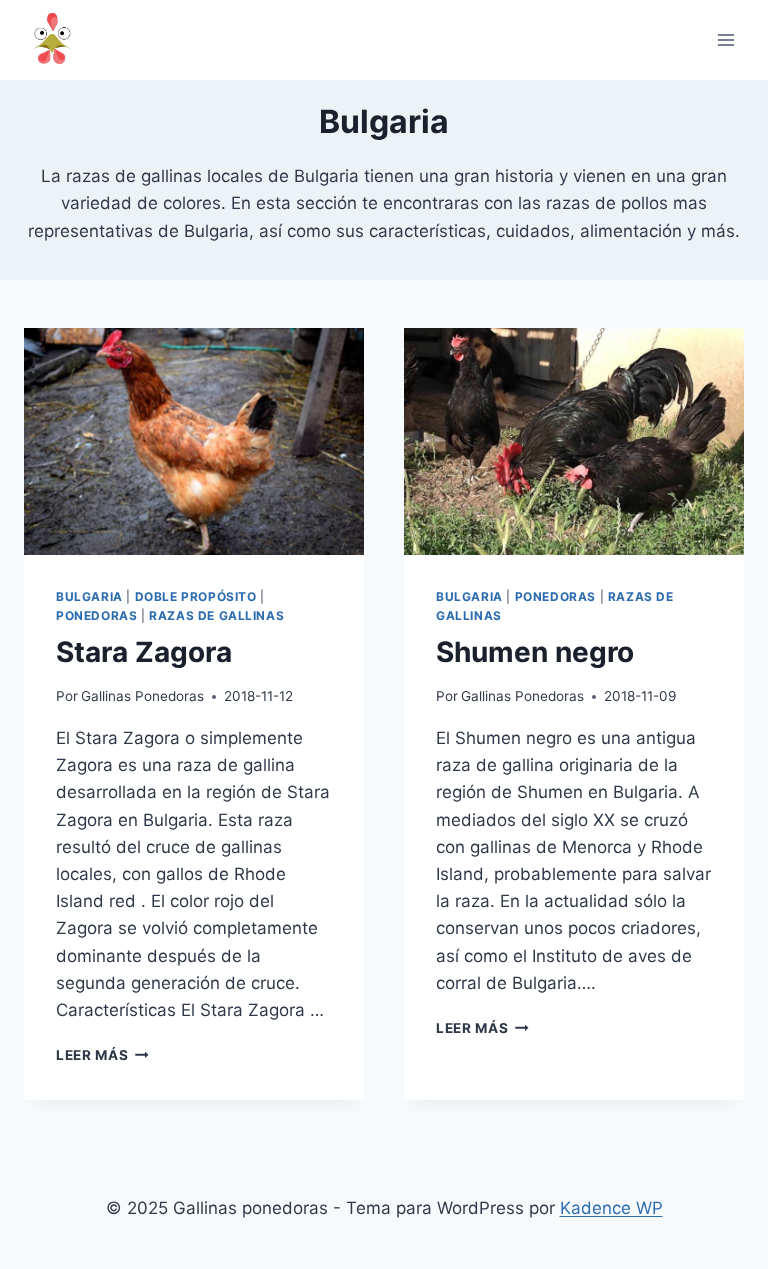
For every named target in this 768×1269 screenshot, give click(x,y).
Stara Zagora (144, 652)
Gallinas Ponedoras (142, 696)
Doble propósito (196, 596)
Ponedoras (96, 615)
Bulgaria (89, 596)
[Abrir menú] (725, 39)
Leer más (102, 1055)
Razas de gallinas (216, 615)
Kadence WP (611, 1208)
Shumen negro (535, 652)
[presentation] (194, 441)
